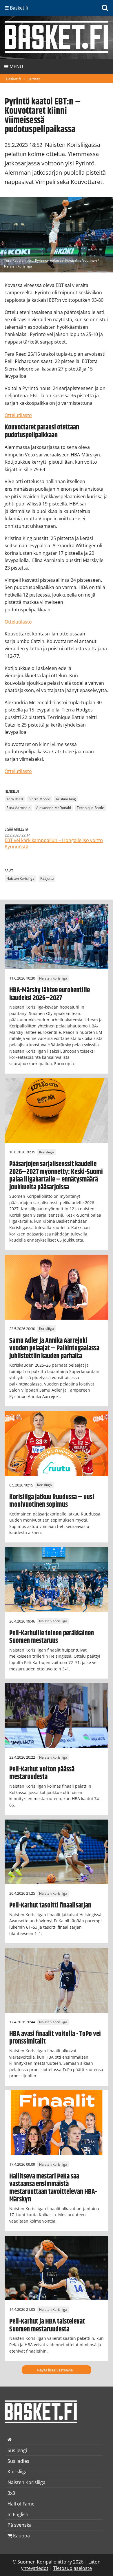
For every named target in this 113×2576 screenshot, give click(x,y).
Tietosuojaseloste (73, 2568)
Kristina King (66, 799)
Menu (16, 66)
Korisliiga (47, 1152)
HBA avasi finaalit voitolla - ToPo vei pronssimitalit (55, 2038)
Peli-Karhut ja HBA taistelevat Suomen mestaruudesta (47, 2325)
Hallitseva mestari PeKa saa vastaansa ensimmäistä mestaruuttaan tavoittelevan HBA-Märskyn (53, 2188)
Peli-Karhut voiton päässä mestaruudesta (42, 1773)
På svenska (20, 2525)
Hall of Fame (21, 2504)
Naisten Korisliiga (20, 879)
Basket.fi (13, 79)
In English (18, 2514)
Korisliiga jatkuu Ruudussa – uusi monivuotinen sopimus (52, 1501)
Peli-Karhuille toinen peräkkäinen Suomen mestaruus (52, 1637)
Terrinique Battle (90, 808)
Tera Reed (15, 799)
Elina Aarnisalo (18, 808)
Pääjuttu (47, 879)
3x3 (11, 2493)
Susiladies (18, 2461)
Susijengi (17, 2450)
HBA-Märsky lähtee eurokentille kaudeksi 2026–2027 (50, 994)
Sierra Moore (39, 799)
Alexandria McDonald (54, 808)
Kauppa (21, 2536)
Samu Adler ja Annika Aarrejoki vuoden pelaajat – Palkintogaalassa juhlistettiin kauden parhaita (54, 1348)
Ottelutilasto (18, 415)
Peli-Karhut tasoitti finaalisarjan (50, 1905)
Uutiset (34, 79)
